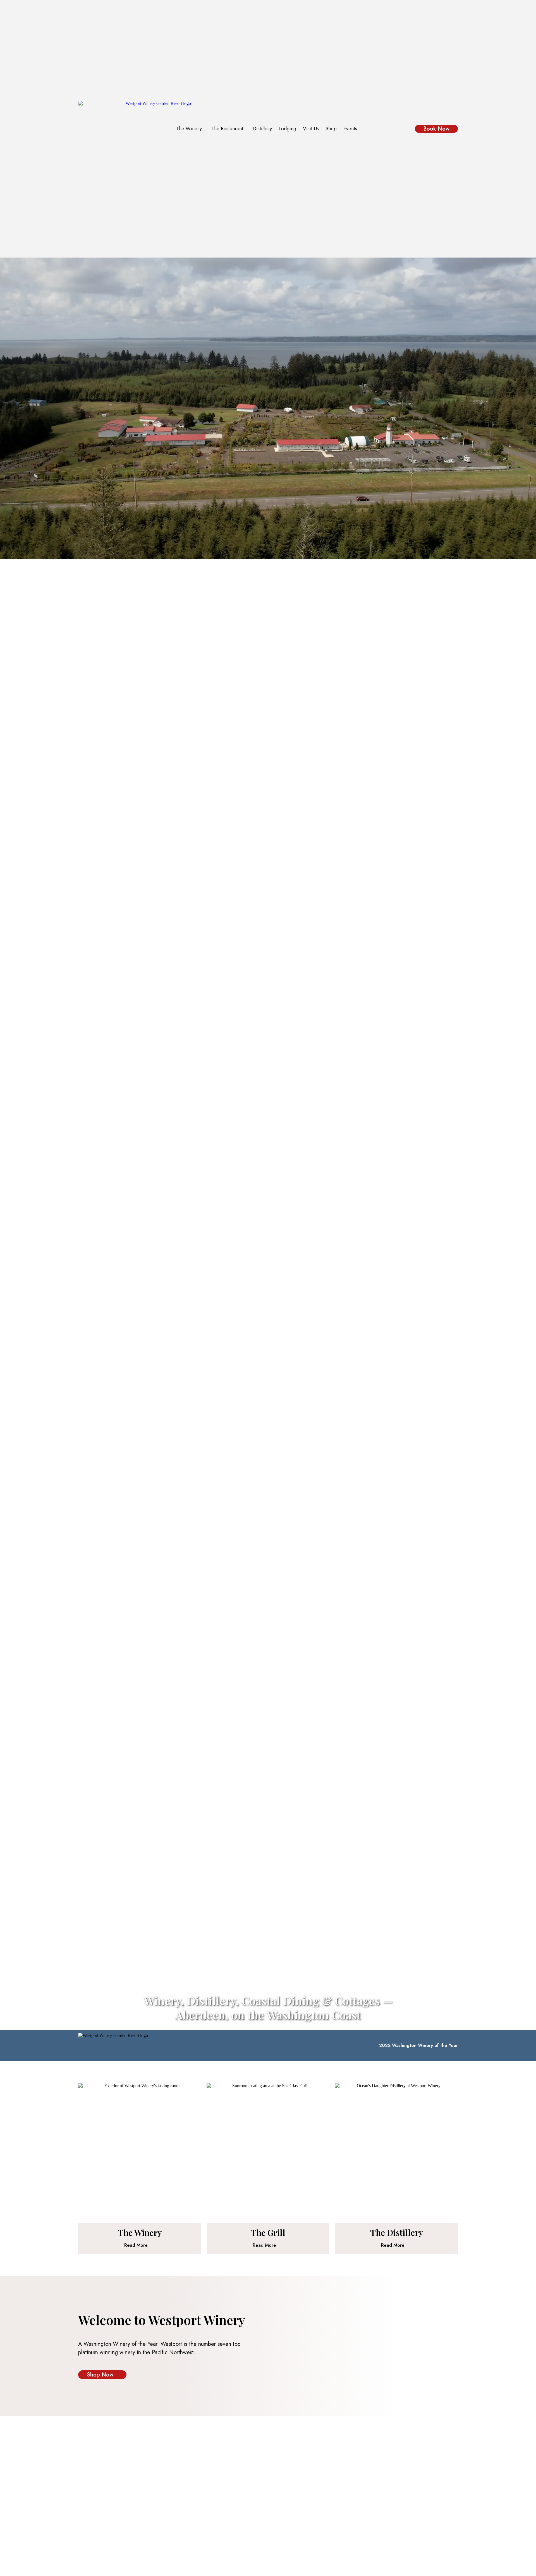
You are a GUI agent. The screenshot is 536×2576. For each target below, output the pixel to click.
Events (350, 129)
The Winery (189, 129)
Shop (331, 129)
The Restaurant (227, 129)
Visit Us (311, 129)
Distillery (262, 129)
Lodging (287, 129)
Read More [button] (136, 2245)
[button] (190, 129)
